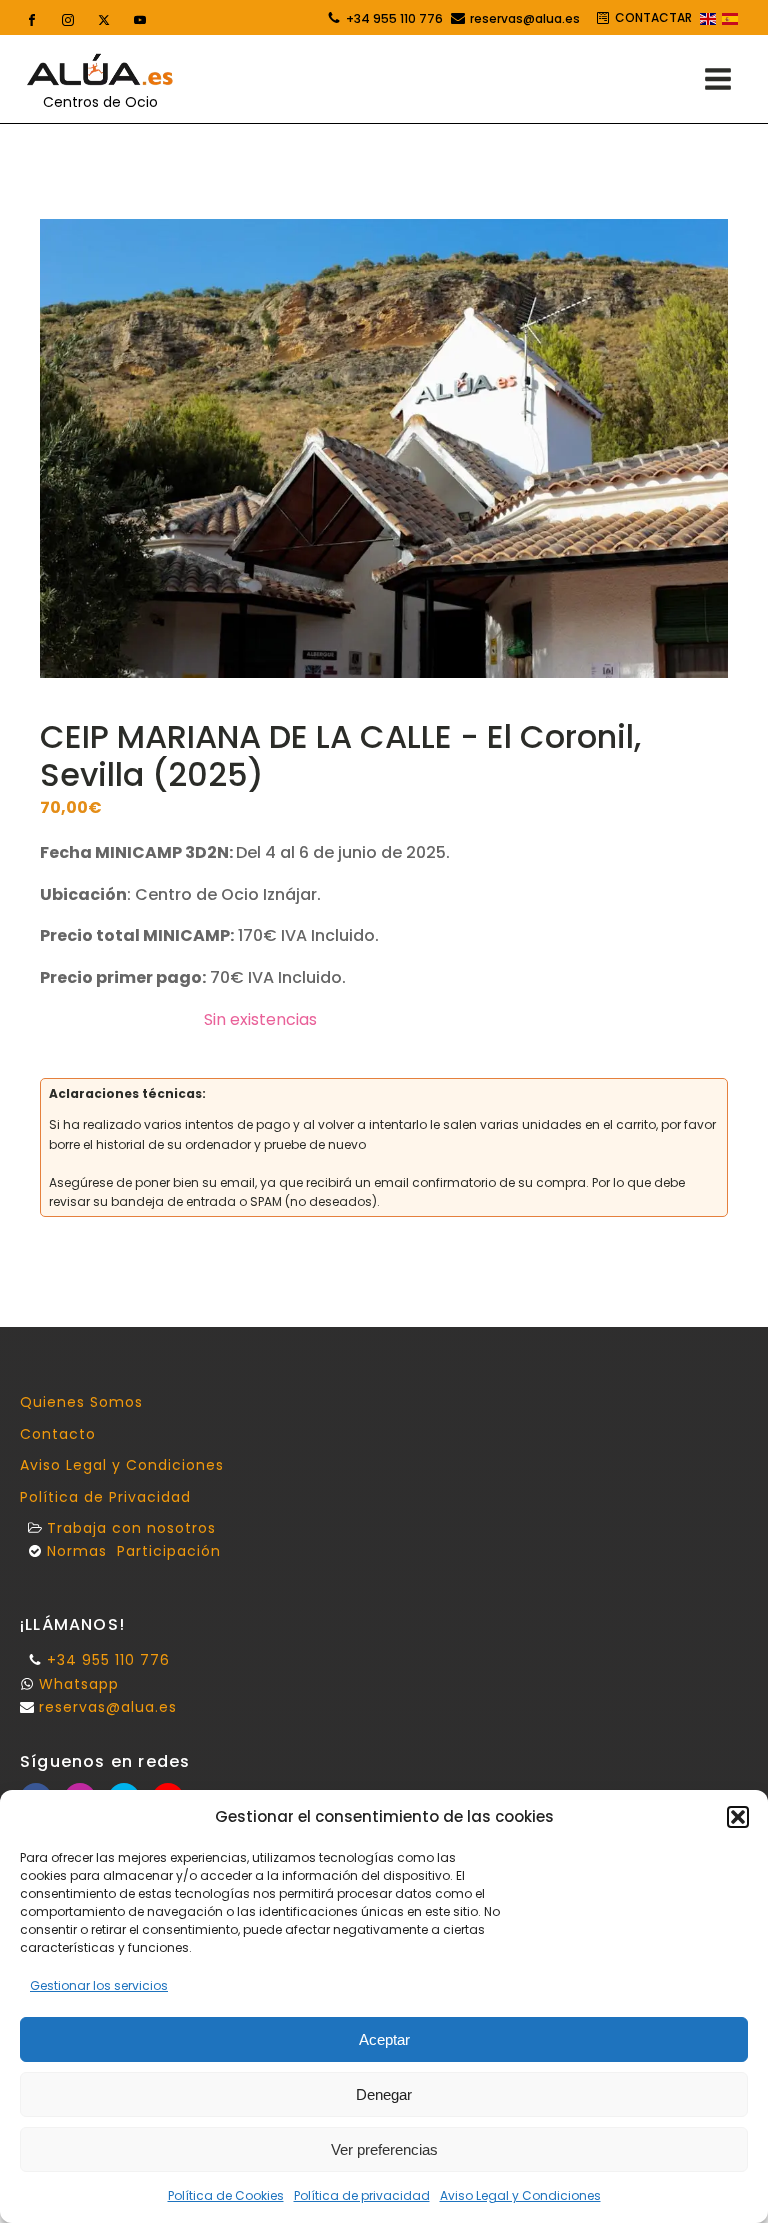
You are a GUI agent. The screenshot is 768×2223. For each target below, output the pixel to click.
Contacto (58, 1434)
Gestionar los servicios (99, 1985)
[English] (709, 19)
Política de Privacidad (105, 1497)
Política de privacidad (362, 2195)
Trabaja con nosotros (131, 1528)
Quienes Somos (81, 1402)
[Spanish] (731, 19)
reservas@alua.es (525, 18)
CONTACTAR (653, 17)
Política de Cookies (226, 2195)
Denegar (384, 2094)
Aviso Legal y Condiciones (520, 2195)
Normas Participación (134, 1551)
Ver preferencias (384, 2149)
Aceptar (384, 2039)
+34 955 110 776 (394, 18)
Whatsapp (79, 1684)
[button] (738, 1817)
